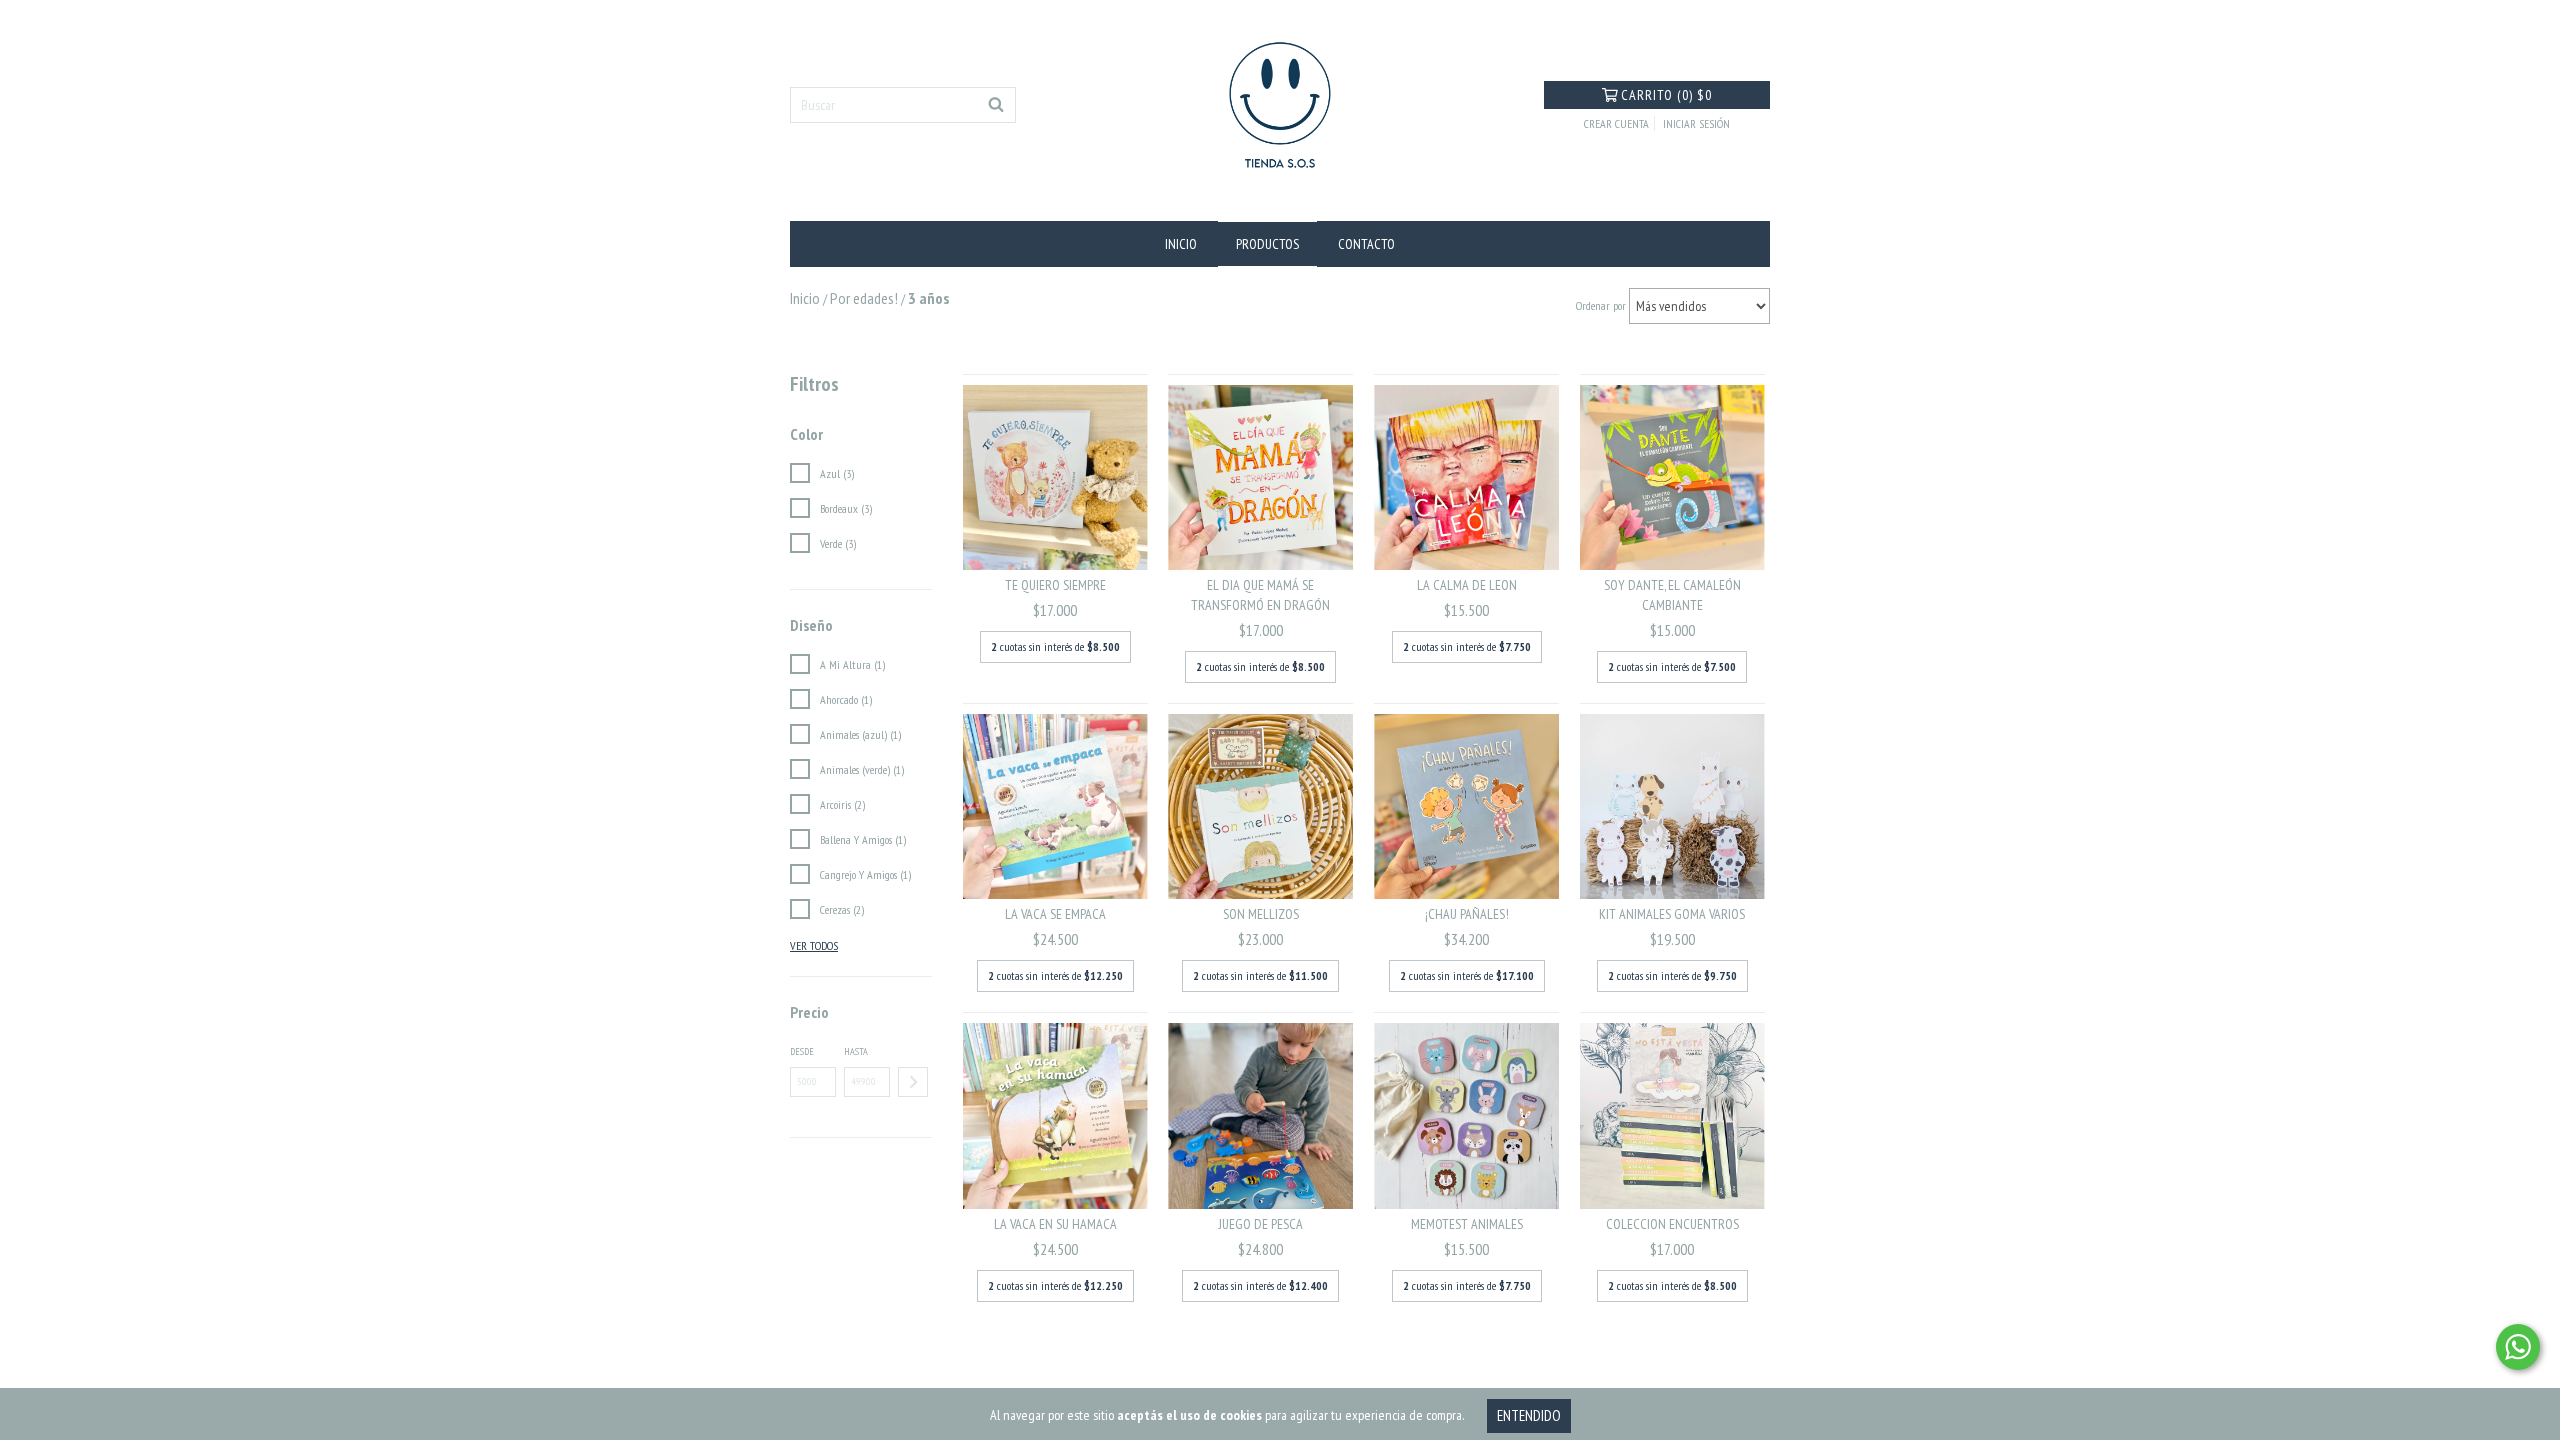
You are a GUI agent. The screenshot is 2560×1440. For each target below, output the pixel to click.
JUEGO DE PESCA (1261, 1224)
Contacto (1366, 244)
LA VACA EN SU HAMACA (1055, 1224)
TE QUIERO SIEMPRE (1055, 585)
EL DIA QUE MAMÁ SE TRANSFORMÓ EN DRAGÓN (1260, 595)
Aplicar (913, 1082)
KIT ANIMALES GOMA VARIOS (1672, 914)
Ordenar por (1601, 305)
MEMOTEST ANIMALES (1467, 1224)
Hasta (856, 1051)
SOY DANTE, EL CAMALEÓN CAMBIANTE (1672, 595)
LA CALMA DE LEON (1467, 585)
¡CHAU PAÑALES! (1467, 914)
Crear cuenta (1616, 123)
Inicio (1181, 244)
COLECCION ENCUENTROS (1672, 1224)
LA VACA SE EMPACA (1055, 914)
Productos (1267, 244)
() (1666, 95)
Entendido (1529, 1415)
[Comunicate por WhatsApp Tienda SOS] (2518, 1347)
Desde (802, 1051)
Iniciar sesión (1696, 123)
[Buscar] (996, 105)
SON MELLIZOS (1261, 914)
